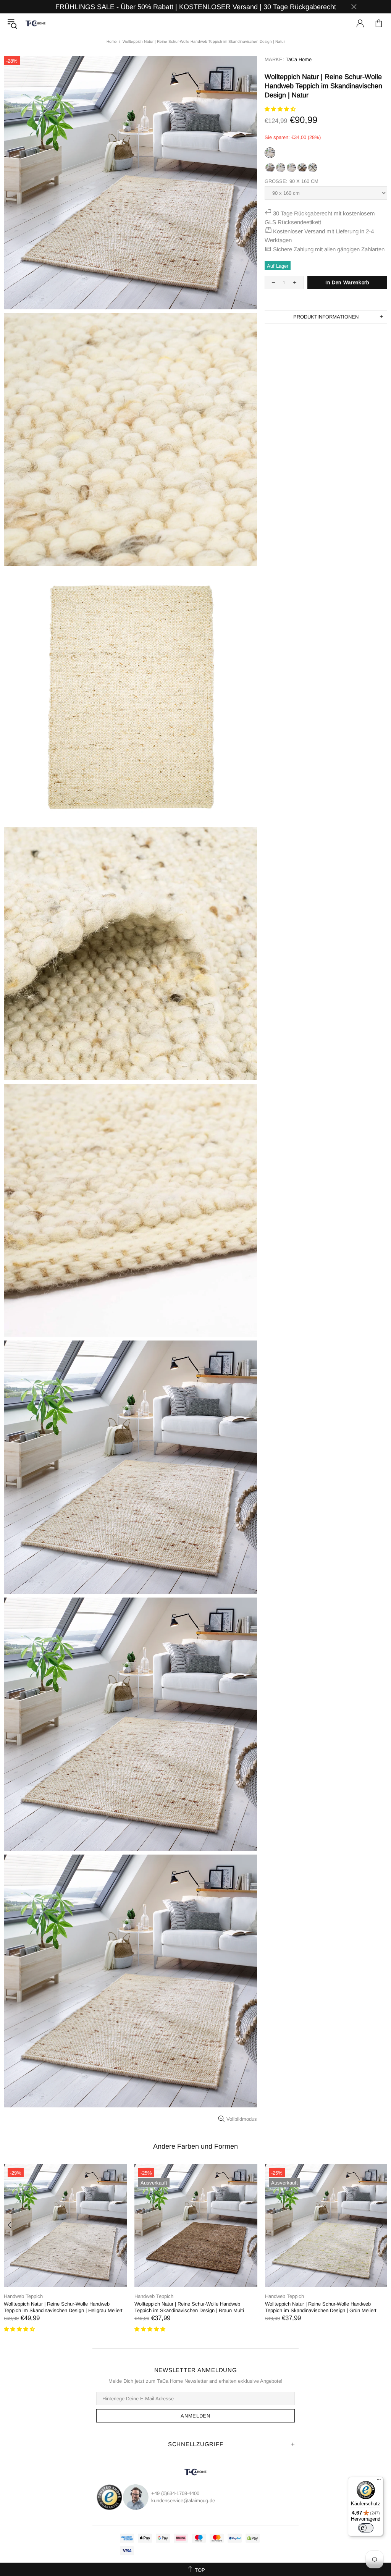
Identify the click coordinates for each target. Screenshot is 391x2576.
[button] (281, 109)
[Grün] (313, 171)
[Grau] (270, 171)
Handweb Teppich (23, 2296)
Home (112, 41)
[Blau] (281, 171)
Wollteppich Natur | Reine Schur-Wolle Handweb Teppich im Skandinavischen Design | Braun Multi (189, 2307)
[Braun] (302, 171)
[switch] (366, 2528)
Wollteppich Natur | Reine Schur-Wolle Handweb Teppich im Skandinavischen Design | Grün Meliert (321, 2307)
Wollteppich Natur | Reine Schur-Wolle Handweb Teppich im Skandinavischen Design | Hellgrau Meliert (63, 2307)
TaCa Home (36, 23)
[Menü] (379, 2481)
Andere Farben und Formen (195, 2146)
